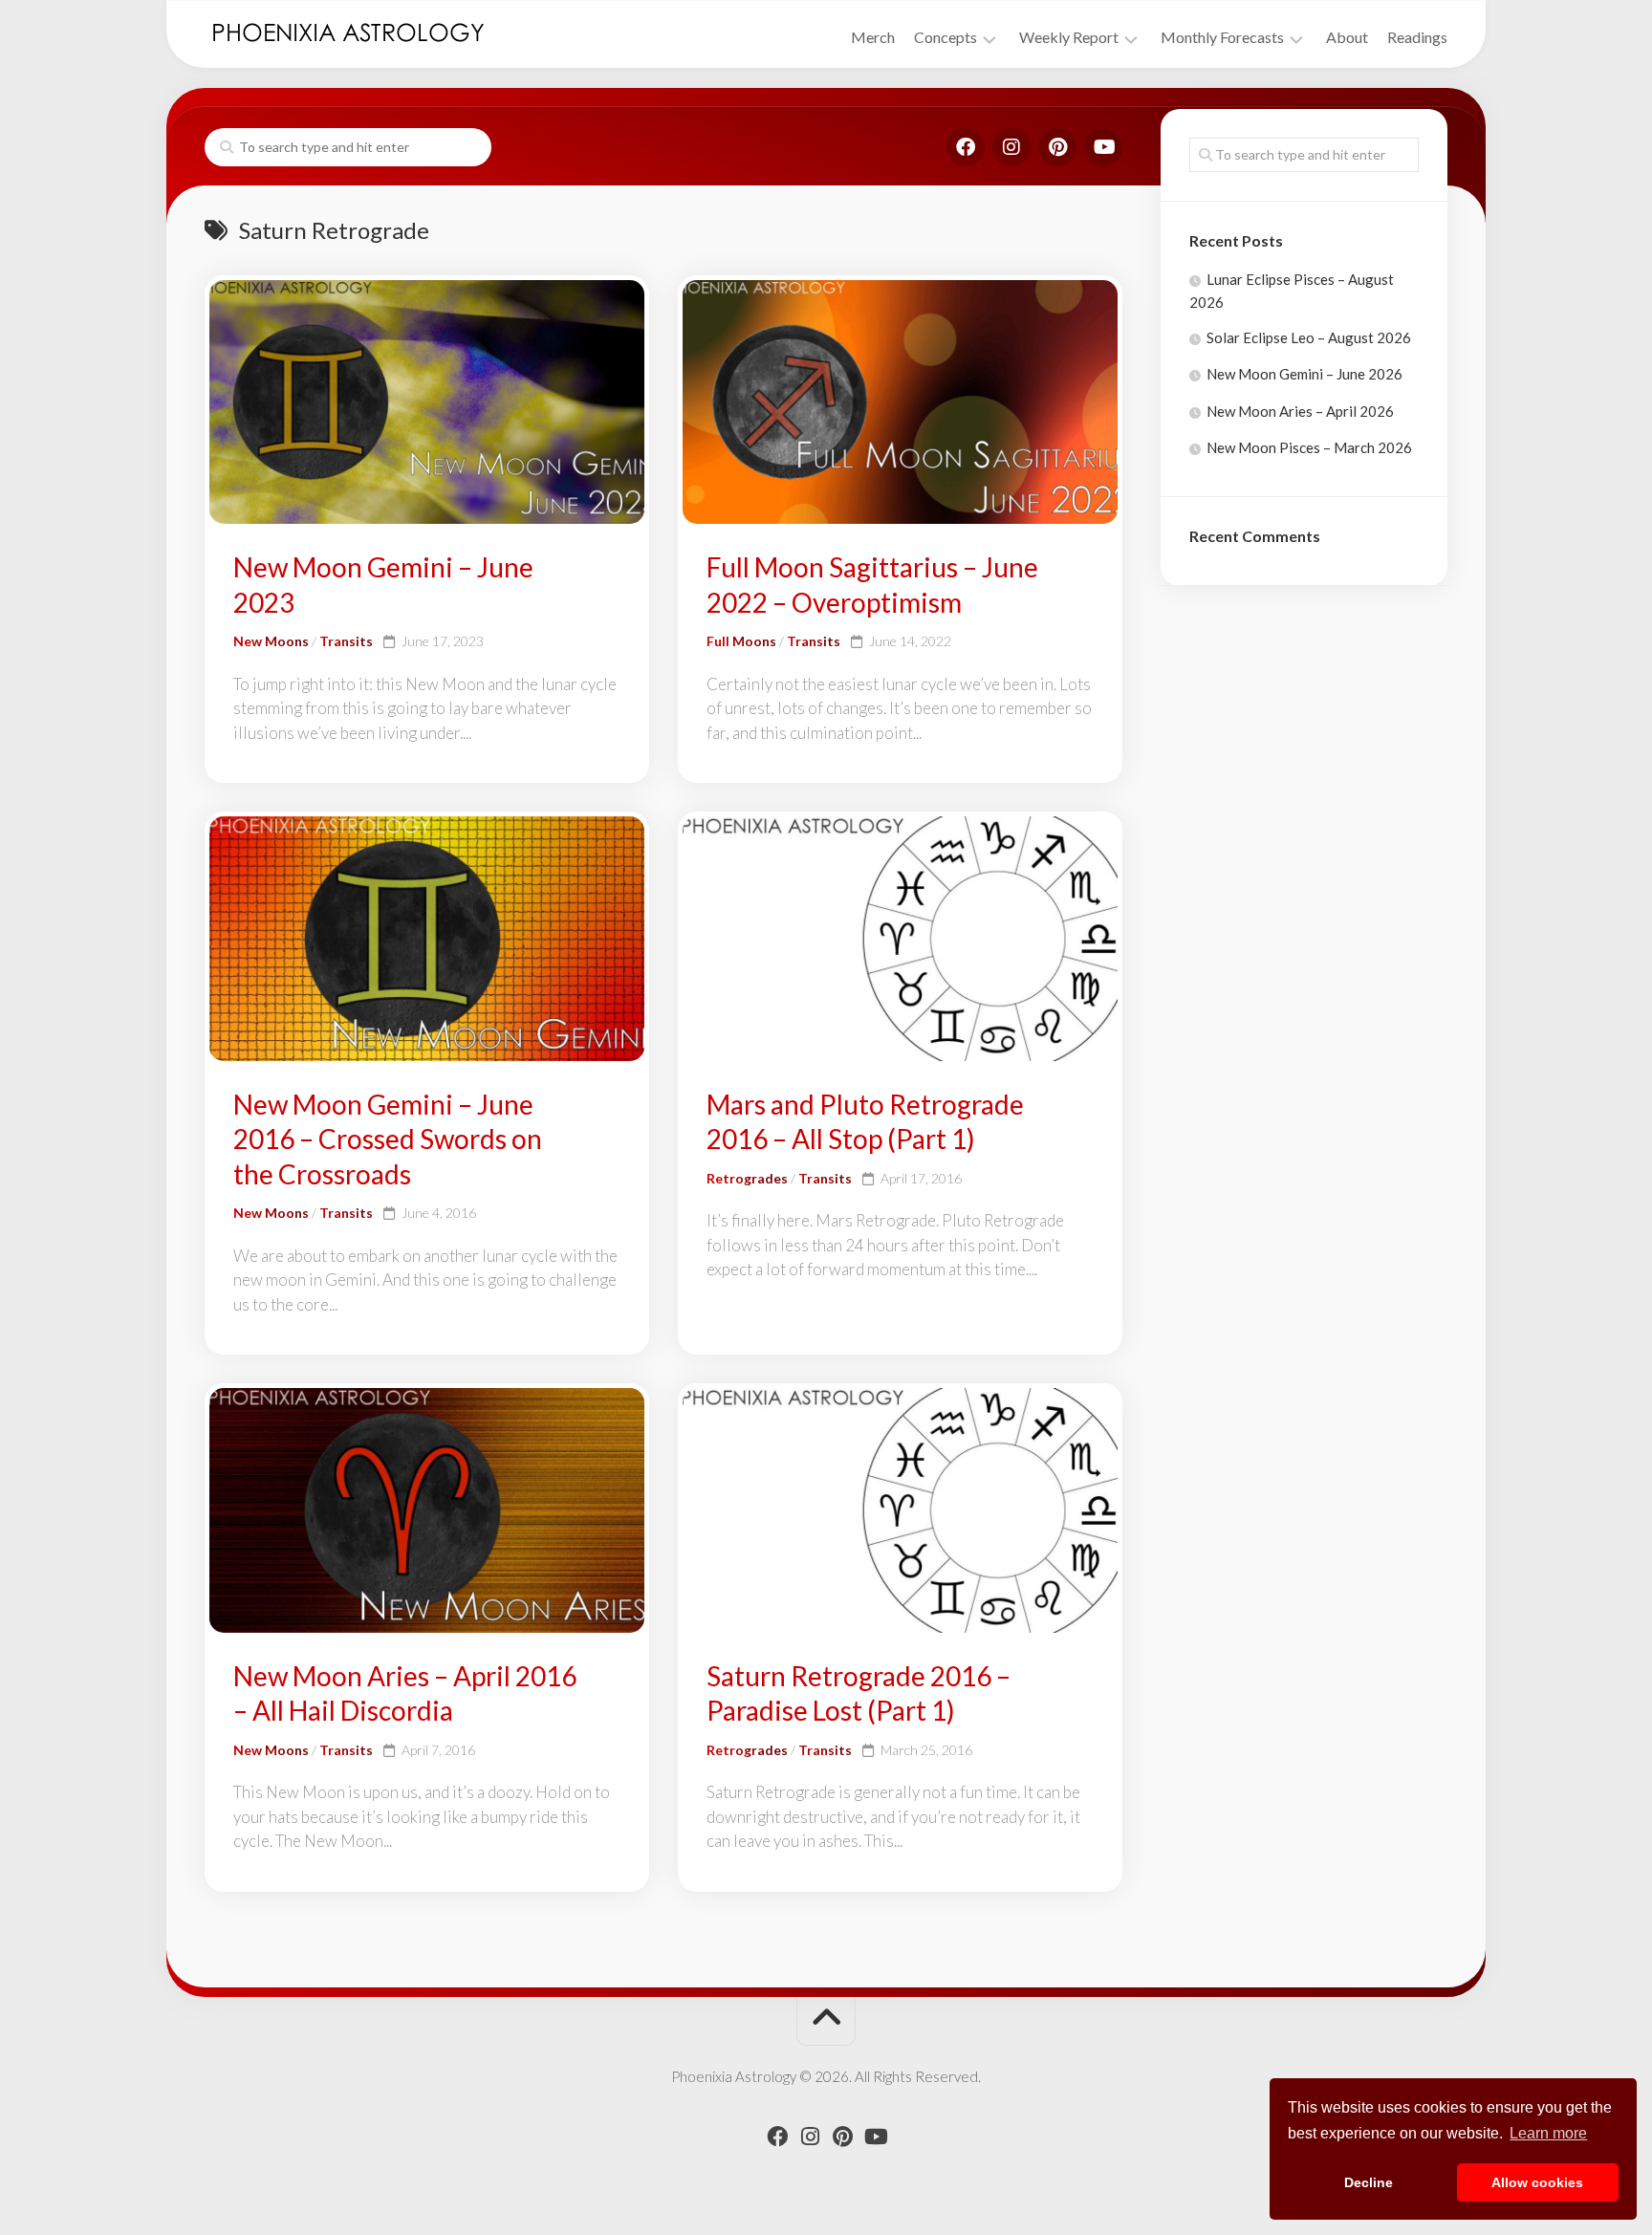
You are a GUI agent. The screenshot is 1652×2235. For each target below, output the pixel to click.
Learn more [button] (1548, 2133)
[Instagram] (1011, 147)
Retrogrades (747, 1178)
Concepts (946, 37)
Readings (1417, 37)
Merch (873, 37)
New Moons (271, 641)
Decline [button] (1369, 2182)
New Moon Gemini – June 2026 (1304, 374)
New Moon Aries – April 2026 (1300, 411)
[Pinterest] (1057, 147)
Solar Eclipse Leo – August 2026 (1309, 337)
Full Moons (741, 641)
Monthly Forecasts (1222, 37)
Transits (346, 641)
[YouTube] (1103, 147)
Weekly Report (1069, 37)
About (1347, 37)
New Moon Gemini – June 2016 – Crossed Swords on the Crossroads (388, 1139)
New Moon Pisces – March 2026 (1309, 447)
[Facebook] (966, 147)
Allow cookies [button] (1537, 2182)
